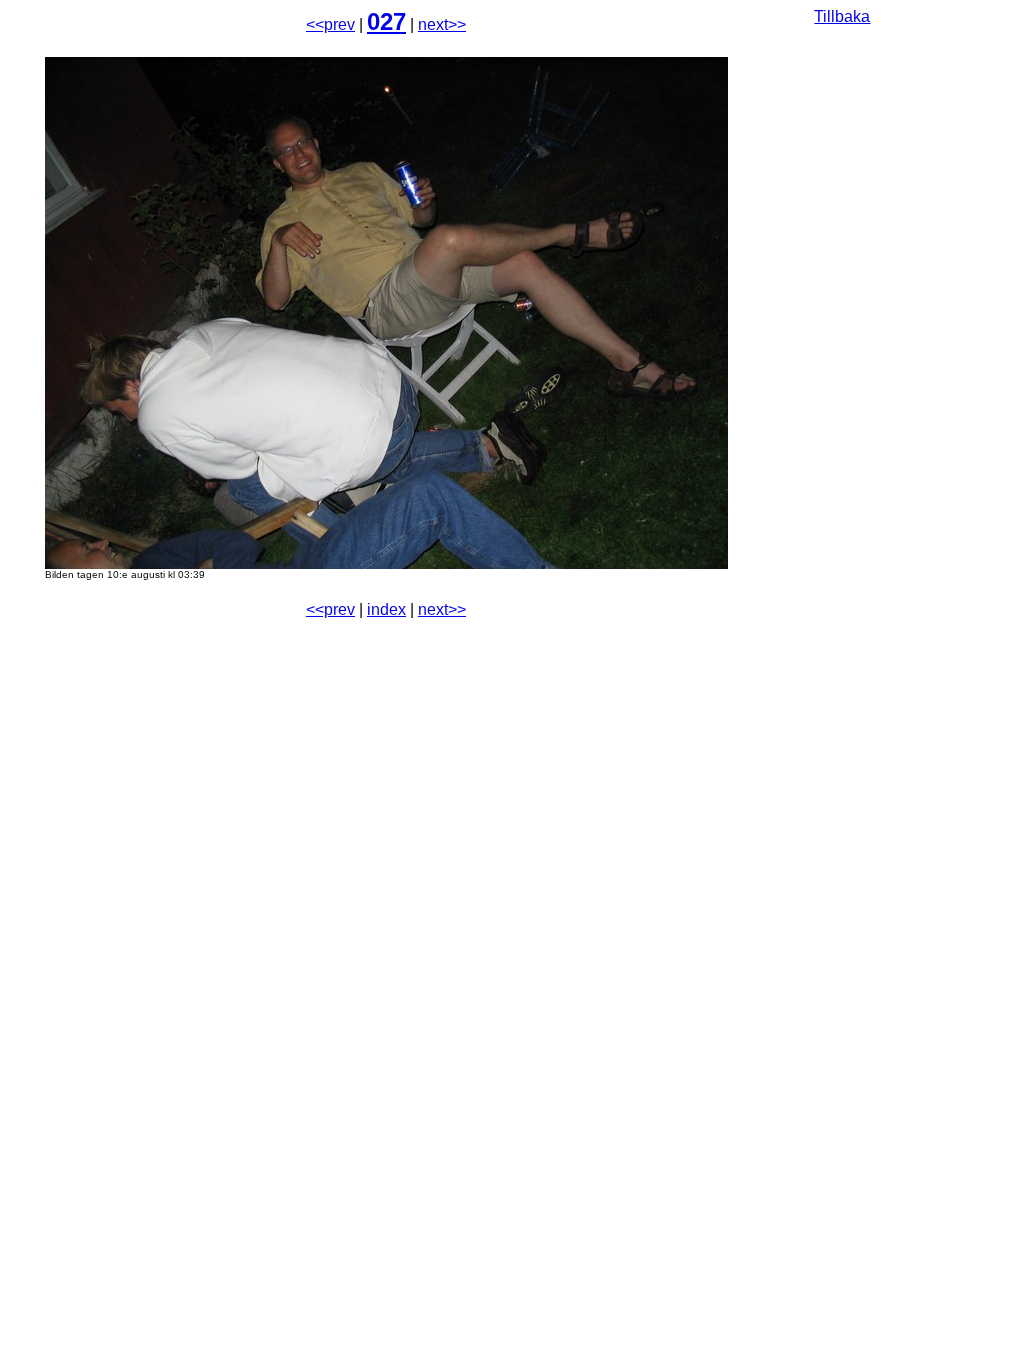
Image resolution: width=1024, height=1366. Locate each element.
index (386, 609)
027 (386, 21)
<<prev (330, 24)
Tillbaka (842, 16)
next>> (442, 24)
